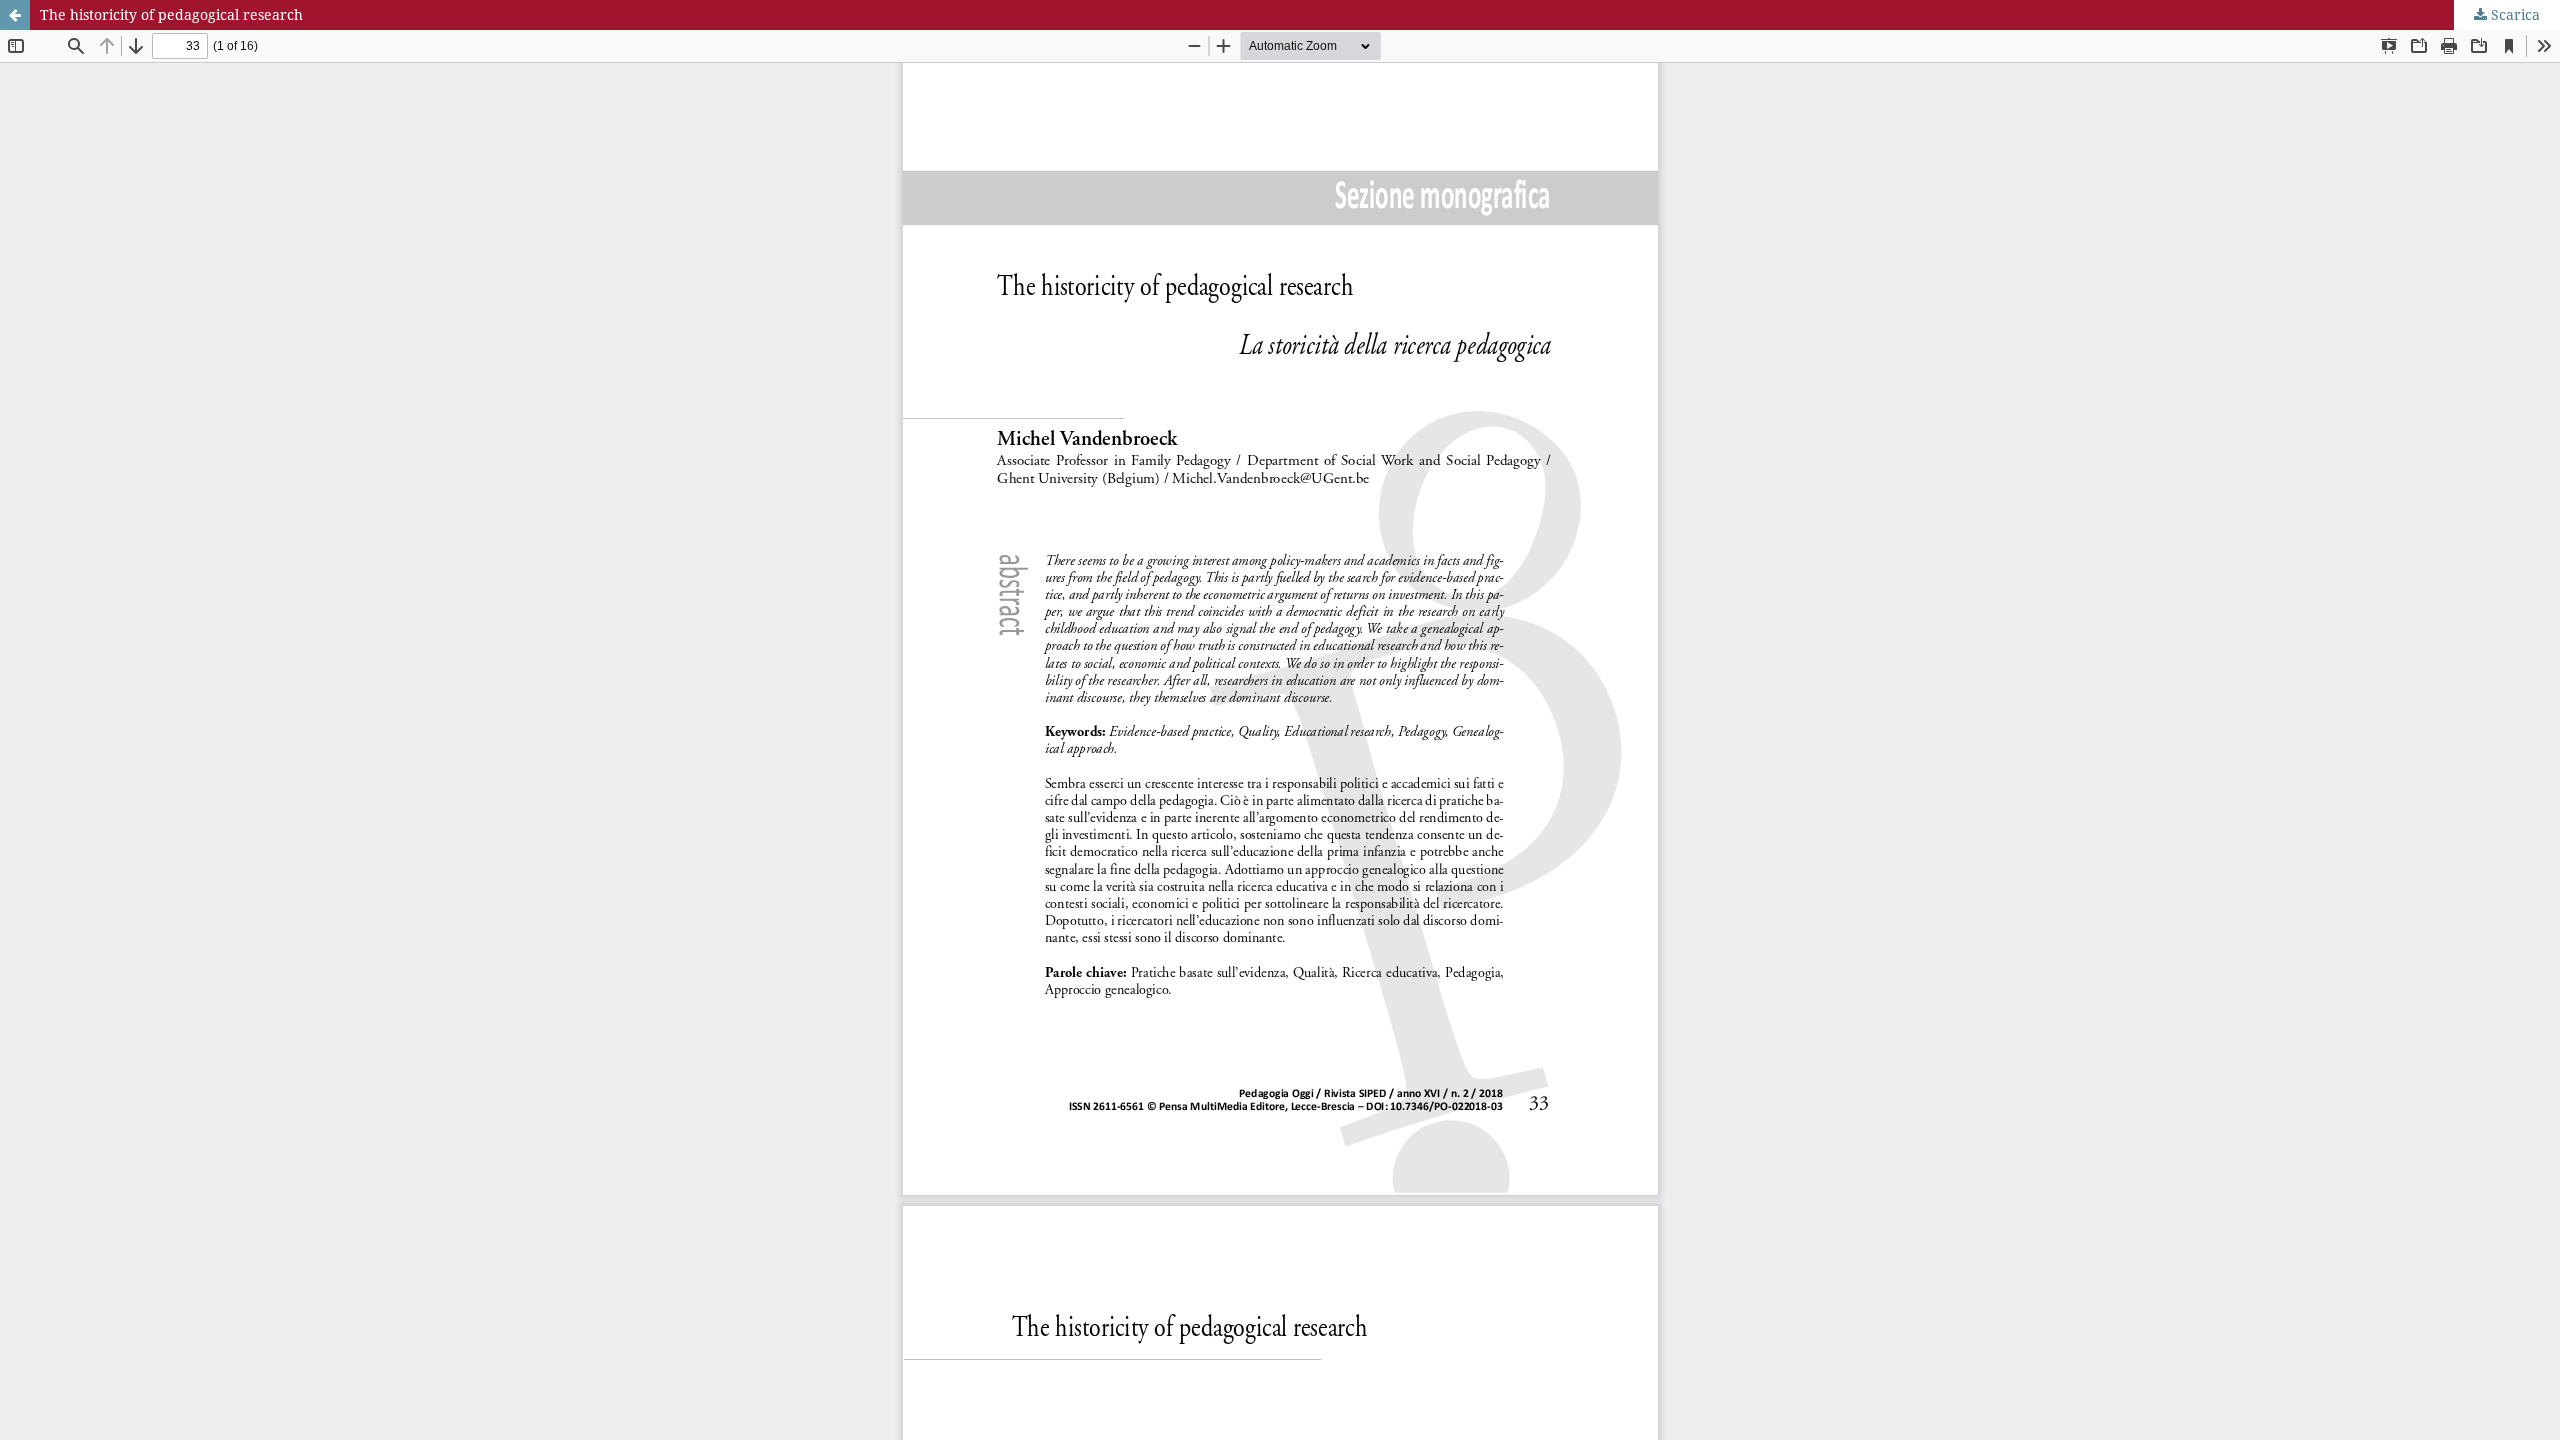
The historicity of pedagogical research (171, 14)
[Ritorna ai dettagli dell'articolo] (15, 15)
